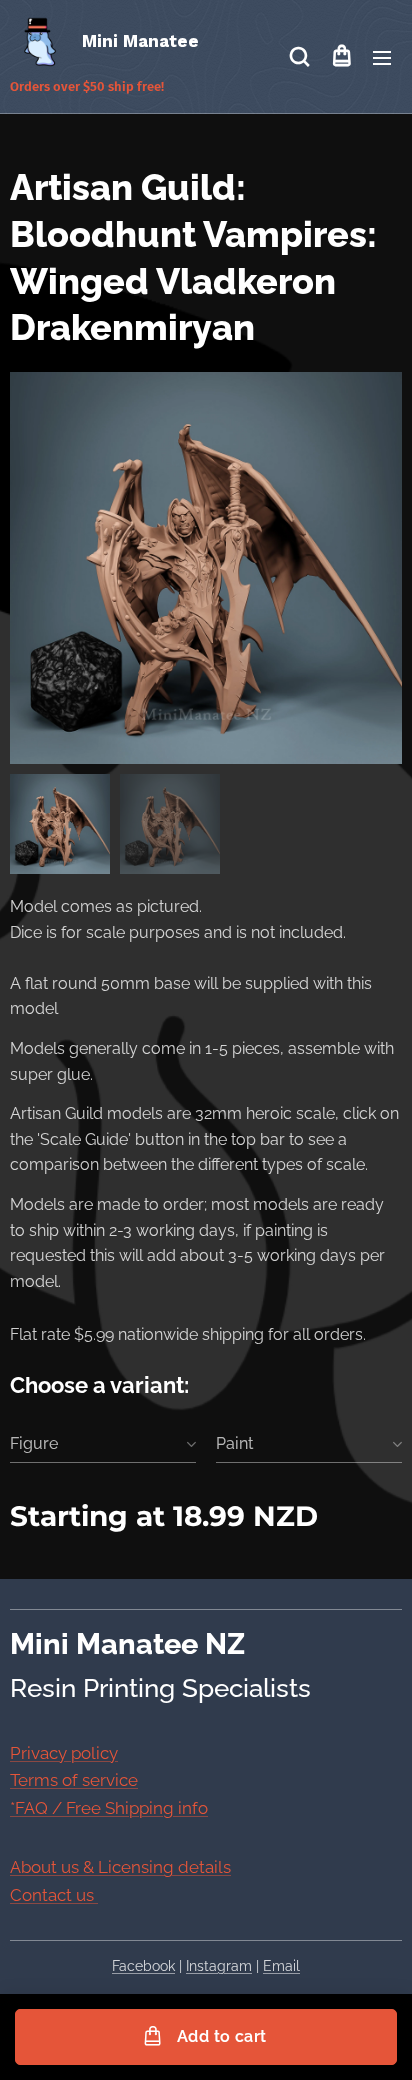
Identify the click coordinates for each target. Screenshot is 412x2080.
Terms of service (74, 1780)
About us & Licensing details (120, 1867)
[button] (299, 57)
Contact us (54, 1895)
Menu (382, 57)
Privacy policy (64, 1753)
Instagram (219, 1966)
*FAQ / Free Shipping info (109, 1808)
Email (281, 1966)
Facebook (143, 1966)
